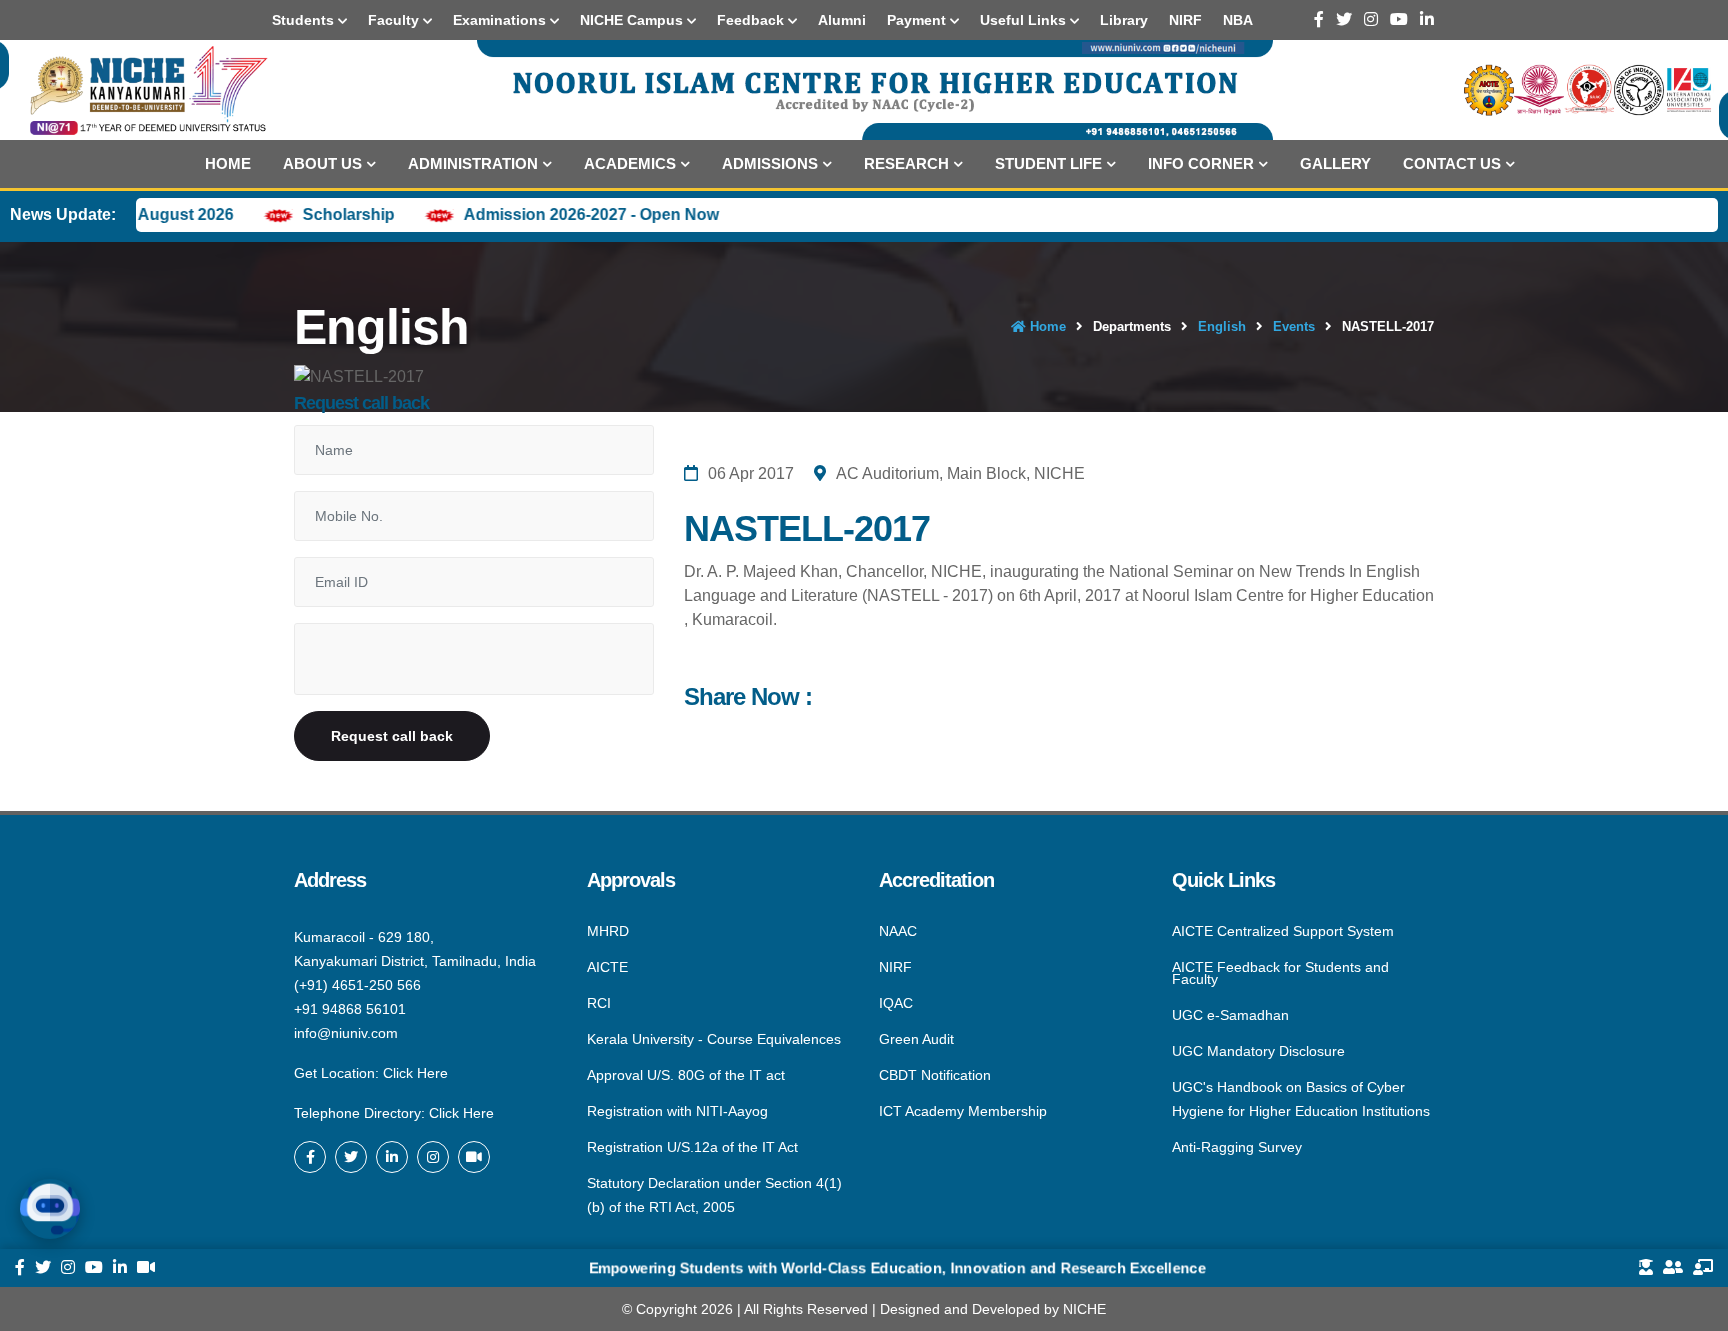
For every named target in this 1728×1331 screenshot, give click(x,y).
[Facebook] (1319, 19)
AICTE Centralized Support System (1283, 932)
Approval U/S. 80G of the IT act (686, 1075)
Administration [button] (473, 163)
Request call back (392, 736)
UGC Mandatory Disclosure (1258, 1051)
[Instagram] (1371, 19)
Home (228, 163)
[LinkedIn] (1427, 19)
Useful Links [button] (1025, 20)
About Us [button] (322, 163)
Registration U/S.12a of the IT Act (692, 1147)
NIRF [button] (1185, 20)
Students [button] (305, 20)
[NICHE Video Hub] (474, 1157)
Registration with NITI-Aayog (677, 1111)
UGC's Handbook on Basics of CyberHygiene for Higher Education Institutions (1301, 1099)
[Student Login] (1646, 1268)
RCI (599, 1003)
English (1222, 326)
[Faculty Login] (1703, 1268)
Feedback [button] (752, 20)
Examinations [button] (501, 20)
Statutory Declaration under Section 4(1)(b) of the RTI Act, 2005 (714, 1194)
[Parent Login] (1673, 1268)
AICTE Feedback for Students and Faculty (1280, 973)
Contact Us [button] (1452, 163)
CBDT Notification (935, 1075)
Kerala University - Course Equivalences (714, 1039)
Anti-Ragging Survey (1237, 1146)
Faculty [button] (395, 20)
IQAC (896, 1003)
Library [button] (1124, 20)
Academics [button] (630, 163)
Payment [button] (918, 20)
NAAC (898, 932)
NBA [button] (1238, 20)
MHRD (608, 932)
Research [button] (906, 163)
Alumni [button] (842, 20)
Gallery (1335, 163)
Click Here (415, 1073)
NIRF (895, 967)
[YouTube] (1399, 19)
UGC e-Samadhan (1230, 1015)
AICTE (607, 967)
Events (1294, 326)
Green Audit (916, 1039)
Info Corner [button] (1201, 163)
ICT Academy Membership (963, 1110)
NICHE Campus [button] (633, 20)
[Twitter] (1344, 19)
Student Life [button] (1048, 163)
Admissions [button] (770, 163)
